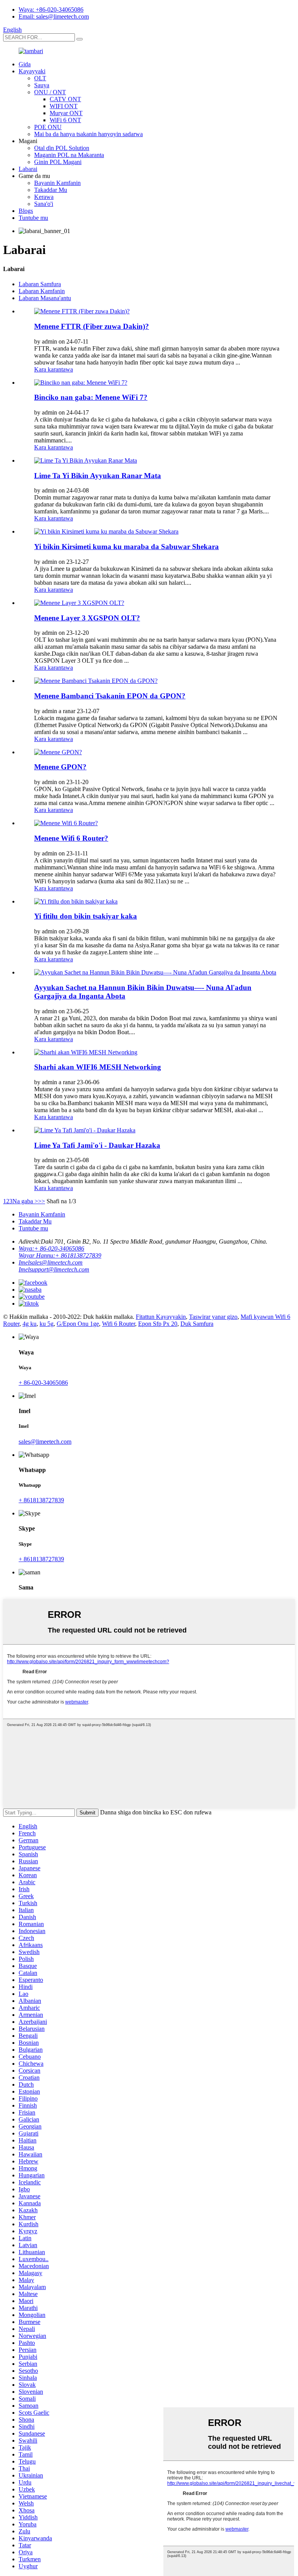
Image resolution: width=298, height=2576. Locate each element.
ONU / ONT (50, 92)
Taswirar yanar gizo (213, 1317)
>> (42, 1201)
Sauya (42, 85)
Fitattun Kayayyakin (161, 1317)
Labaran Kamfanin (42, 291)
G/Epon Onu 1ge (78, 1324)
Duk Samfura (197, 1324)
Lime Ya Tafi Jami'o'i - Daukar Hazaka (97, 1145)
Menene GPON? (60, 767)
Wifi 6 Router (119, 1324)
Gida (25, 64)
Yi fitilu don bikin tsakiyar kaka (86, 916)
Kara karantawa (54, 369)
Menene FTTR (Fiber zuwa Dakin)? (92, 326)
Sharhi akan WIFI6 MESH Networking (98, 1067)
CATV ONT (65, 99)
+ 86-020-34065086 (43, 1383)
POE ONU (48, 127)
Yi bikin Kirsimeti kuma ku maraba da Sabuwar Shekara (126, 547)
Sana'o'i (44, 204)
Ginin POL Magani (58, 162)
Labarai (28, 169)
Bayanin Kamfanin (57, 183)
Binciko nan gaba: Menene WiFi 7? (91, 397)
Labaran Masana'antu (45, 298)
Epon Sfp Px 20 (158, 1324)
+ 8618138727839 (41, 1500)
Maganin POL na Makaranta (69, 155)
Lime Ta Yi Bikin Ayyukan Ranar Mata (98, 476)
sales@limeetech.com (45, 1442)
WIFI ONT (64, 106)
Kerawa (44, 197)
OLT (40, 78)
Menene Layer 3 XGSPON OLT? (87, 618)
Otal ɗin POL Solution (62, 148)
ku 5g (47, 1324)
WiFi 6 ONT (65, 120)
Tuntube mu (33, 218)
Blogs (26, 211)
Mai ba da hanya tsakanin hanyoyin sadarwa (88, 134)
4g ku (29, 1324)
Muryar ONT (66, 113)
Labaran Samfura (40, 284)
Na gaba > (25, 1201)
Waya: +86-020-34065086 (51, 10)
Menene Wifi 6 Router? (71, 838)
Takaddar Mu (51, 190)
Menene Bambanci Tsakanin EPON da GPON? (110, 696)
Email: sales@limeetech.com (54, 16)
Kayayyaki (32, 71)
